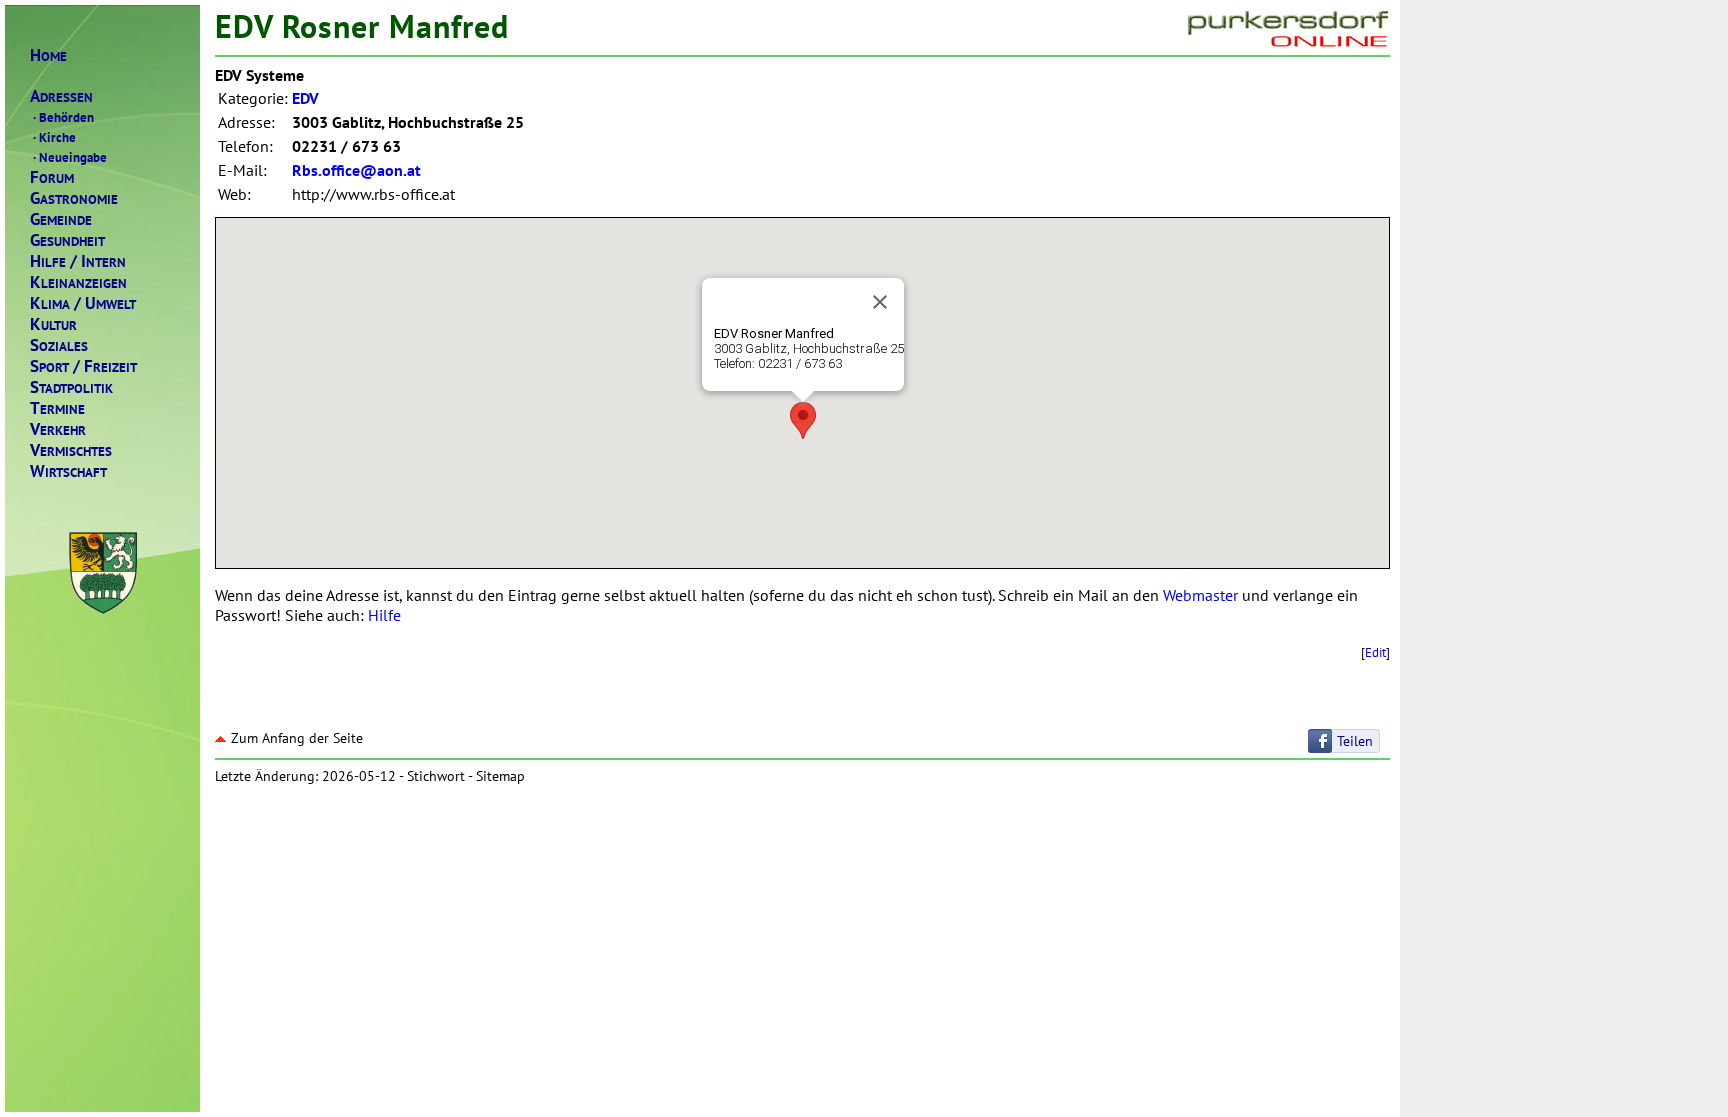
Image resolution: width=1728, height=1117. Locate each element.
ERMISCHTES (71, 450)
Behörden (63, 117)
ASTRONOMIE (74, 198)
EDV (305, 98)
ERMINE (57, 408)
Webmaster (1200, 595)
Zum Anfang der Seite (297, 738)
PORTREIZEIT (83, 366)
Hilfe (384, 615)
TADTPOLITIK (71, 387)
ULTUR (53, 324)
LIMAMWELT (83, 303)
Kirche (54, 137)
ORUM (52, 177)
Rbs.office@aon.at (356, 170)
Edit (1375, 652)
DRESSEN (61, 96)
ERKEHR (58, 429)
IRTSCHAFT (68, 471)
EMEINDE (61, 219)
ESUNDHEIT (67, 240)
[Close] (880, 302)
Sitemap (500, 776)
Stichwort (436, 776)
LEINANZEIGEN (78, 282)
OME (48, 55)
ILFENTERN (78, 261)
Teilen (1355, 741)
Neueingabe (70, 157)
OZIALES (59, 345)
